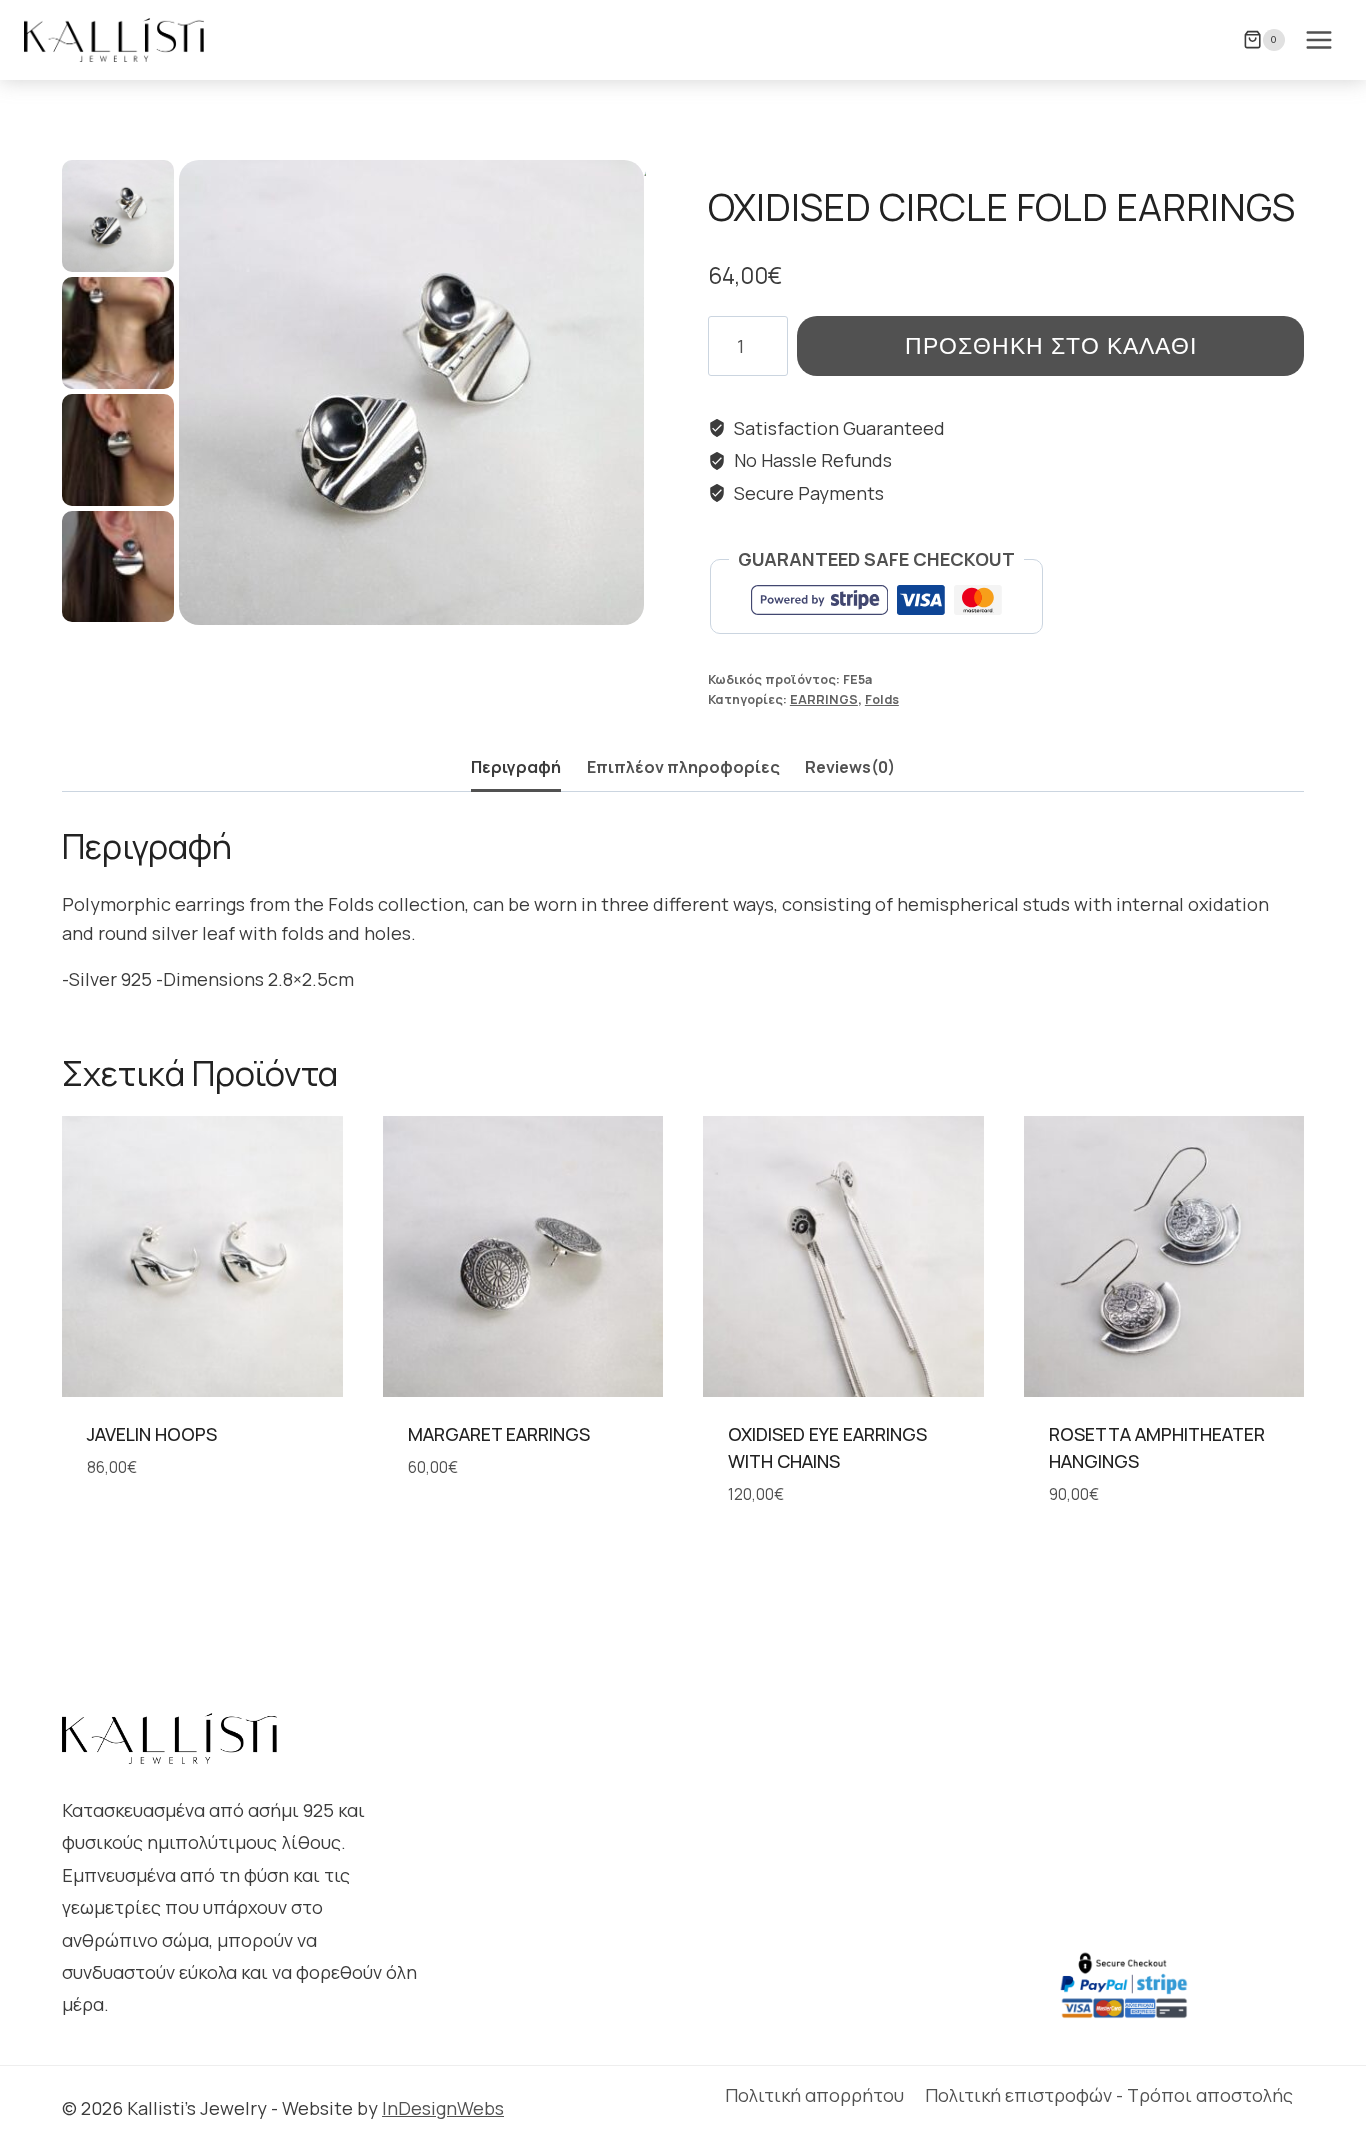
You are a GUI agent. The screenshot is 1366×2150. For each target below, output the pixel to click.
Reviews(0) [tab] (850, 767)
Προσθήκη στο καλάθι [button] (499, 1528)
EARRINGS (824, 699)
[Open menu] (1318, 39)
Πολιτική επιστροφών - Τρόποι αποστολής (1109, 2095)
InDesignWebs (443, 2108)
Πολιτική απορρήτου (814, 2095)
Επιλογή (120, 1528)
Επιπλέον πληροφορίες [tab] (683, 767)
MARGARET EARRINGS (499, 1434)
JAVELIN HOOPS (152, 1434)
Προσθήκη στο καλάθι (1051, 345)
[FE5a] (411, 392)
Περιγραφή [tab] (516, 767)
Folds (882, 699)
